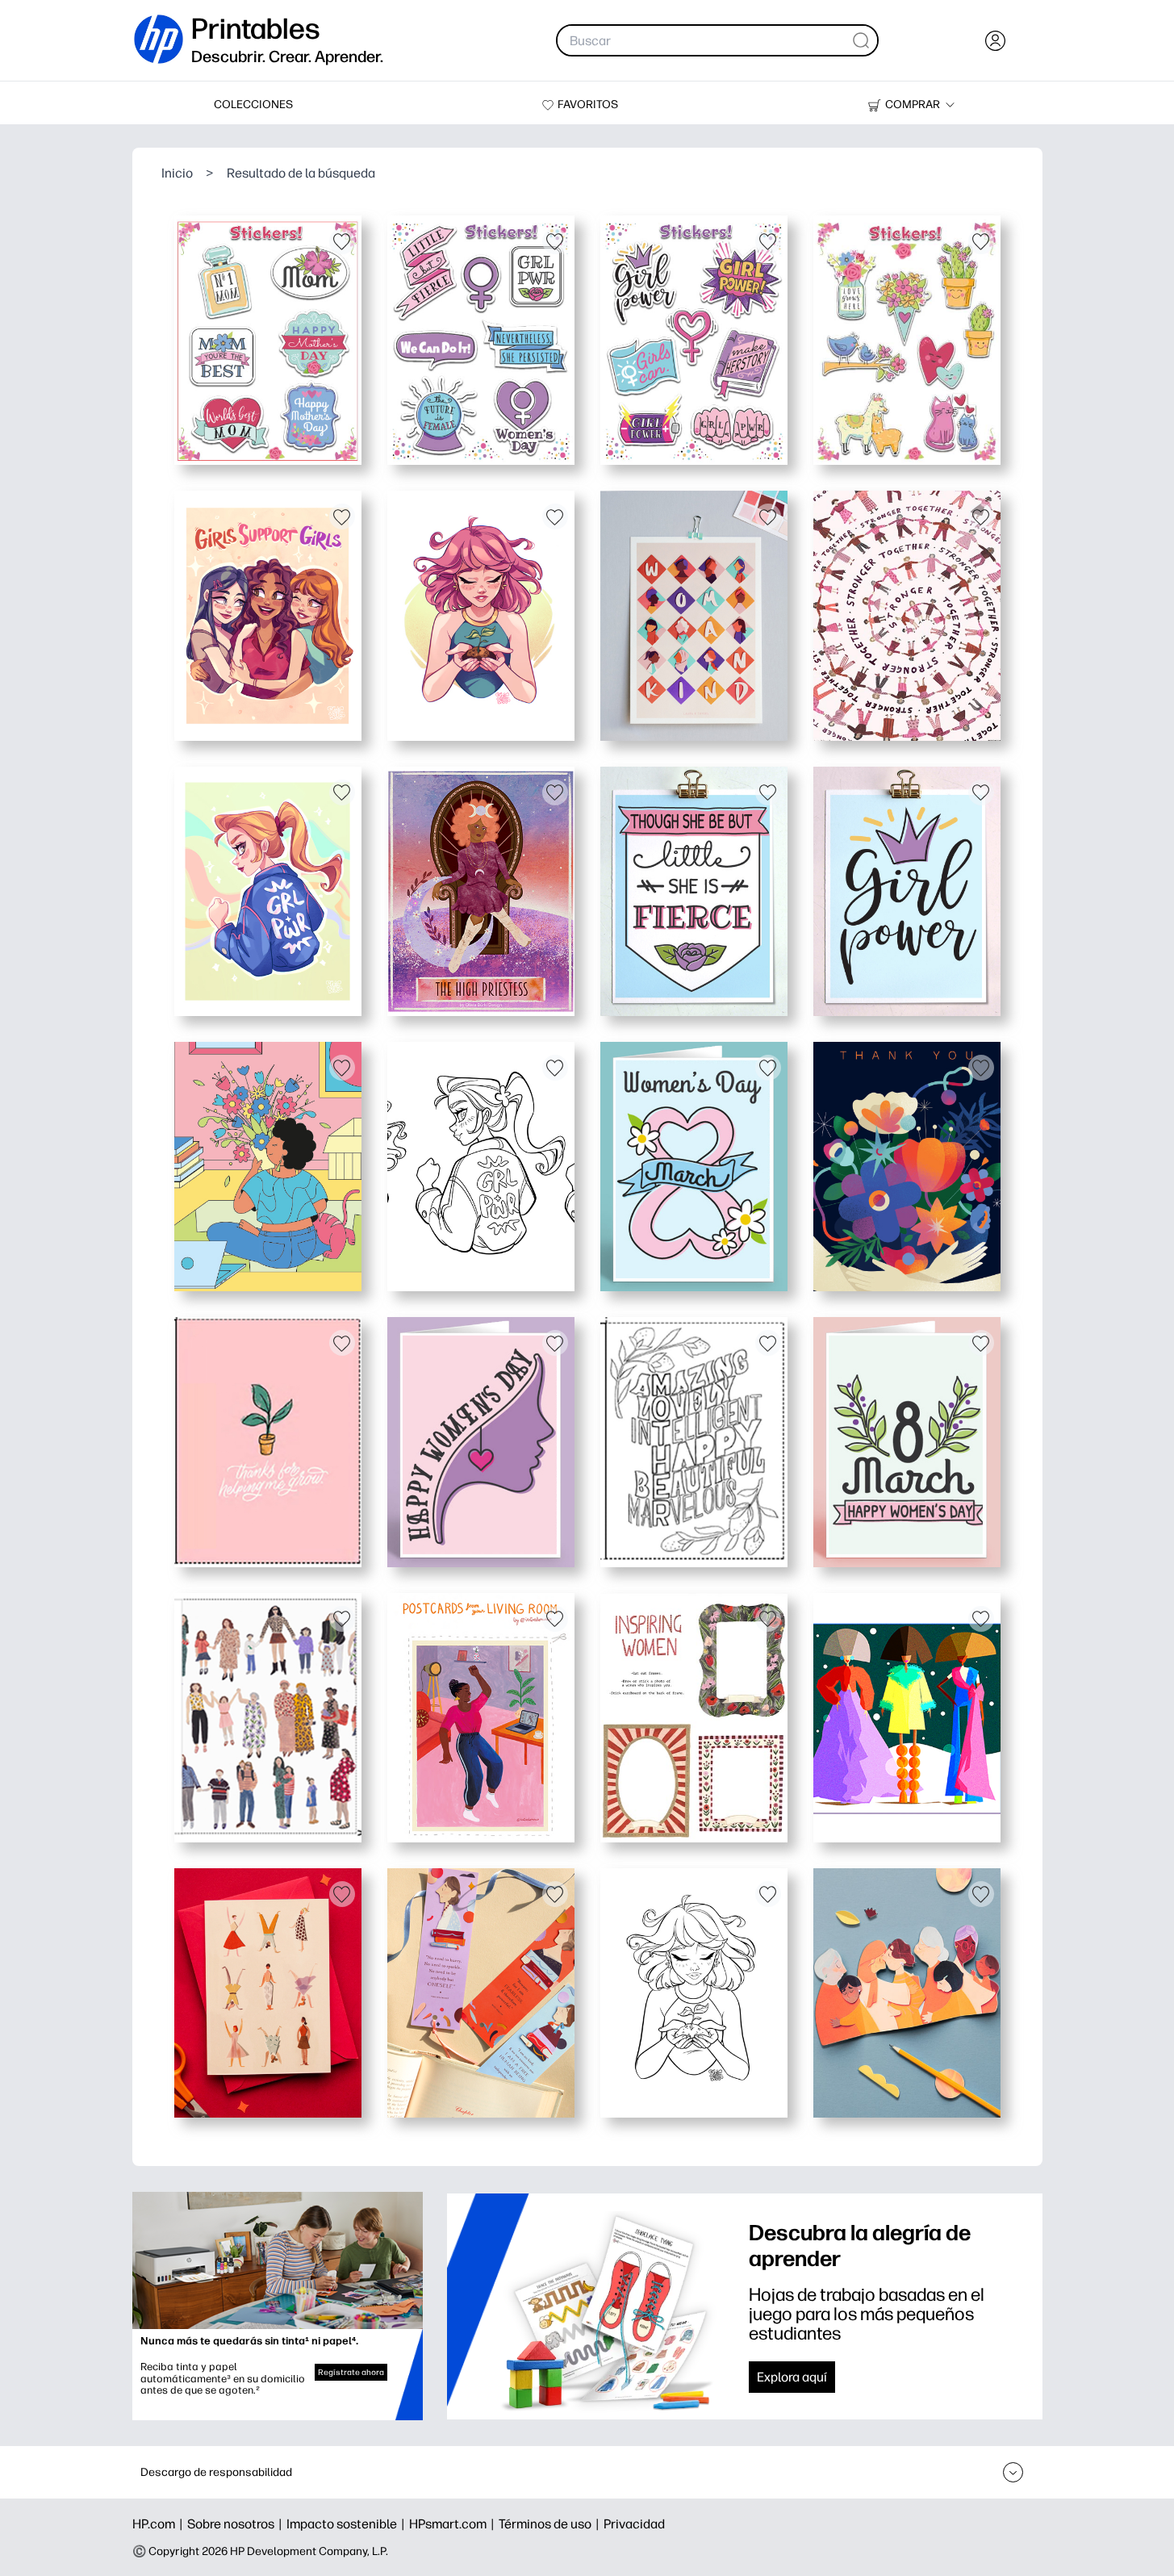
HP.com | (160, 2524)
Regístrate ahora (351, 2372)
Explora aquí (792, 2377)
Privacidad (634, 2524)
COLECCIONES (253, 105)
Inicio (177, 173)
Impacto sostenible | (348, 2524)
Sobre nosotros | (237, 2524)
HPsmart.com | (454, 2524)
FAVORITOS (588, 105)
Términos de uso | (551, 2524)
